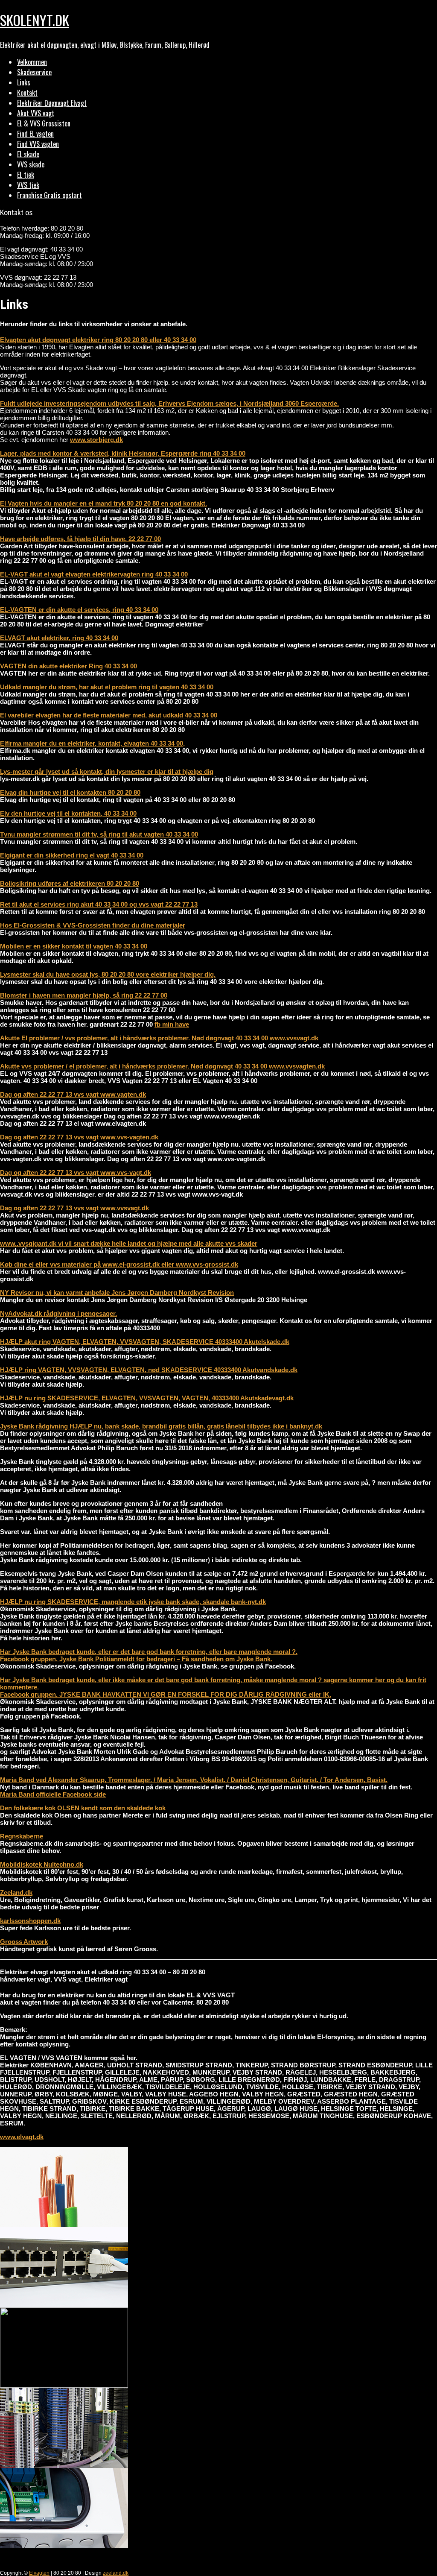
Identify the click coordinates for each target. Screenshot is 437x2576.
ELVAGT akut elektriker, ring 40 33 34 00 (59, 638)
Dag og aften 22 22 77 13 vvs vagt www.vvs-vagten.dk (79, 1137)
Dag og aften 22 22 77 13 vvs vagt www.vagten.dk (73, 1094)
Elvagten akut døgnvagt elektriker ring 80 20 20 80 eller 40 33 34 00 (98, 340)
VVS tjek (28, 185)
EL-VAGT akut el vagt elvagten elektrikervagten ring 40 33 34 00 (94, 574)
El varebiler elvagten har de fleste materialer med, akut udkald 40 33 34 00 (109, 715)
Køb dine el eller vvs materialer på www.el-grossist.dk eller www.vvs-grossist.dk (119, 1264)
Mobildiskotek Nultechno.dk (42, 1864)
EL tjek (26, 175)
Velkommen (32, 62)
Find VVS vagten (38, 144)
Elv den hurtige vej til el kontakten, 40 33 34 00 (68, 813)
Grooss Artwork (24, 1942)
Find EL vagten (35, 134)
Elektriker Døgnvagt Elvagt (52, 103)
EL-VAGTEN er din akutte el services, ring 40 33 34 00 (79, 610)
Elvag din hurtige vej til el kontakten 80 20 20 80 (70, 792)
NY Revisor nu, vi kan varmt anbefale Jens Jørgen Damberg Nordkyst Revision (117, 1292)
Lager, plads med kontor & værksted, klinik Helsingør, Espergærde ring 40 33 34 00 (123, 453)
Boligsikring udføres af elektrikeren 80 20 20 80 (70, 883)
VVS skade (31, 164)
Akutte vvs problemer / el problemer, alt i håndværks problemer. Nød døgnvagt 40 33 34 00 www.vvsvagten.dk (162, 1066)
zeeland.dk (116, 2573)
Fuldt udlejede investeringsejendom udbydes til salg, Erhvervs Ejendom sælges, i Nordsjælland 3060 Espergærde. (169, 403)
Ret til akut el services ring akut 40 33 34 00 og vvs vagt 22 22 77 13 (99, 904)
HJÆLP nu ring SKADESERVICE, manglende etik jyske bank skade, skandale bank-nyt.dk (133, 1602)
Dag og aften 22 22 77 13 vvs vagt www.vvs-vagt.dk (76, 1172)
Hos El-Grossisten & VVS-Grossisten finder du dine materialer (93, 925)
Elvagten (39, 2573)
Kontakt (27, 93)
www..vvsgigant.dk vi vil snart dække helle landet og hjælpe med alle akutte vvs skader (129, 1243)
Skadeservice (34, 72)
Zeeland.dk (16, 1892)
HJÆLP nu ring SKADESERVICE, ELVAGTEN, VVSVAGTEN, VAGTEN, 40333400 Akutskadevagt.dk (147, 1398)
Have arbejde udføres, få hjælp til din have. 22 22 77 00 (80, 539)
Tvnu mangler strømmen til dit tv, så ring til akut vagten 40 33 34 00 (99, 834)
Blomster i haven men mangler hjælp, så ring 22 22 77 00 (84, 995)
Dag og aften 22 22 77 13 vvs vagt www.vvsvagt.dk (74, 1208)
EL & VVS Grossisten (44, 123)
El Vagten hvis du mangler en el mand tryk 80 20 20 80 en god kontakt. (103, 503)
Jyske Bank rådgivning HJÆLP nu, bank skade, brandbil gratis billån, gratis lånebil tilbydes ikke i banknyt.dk (161, 1426)
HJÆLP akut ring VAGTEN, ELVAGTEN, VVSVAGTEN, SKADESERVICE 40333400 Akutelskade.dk (145, 1342)
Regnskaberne (22, 1836)
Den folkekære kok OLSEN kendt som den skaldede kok (83, 1808)
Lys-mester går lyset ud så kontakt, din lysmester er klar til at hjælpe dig (107, 771)
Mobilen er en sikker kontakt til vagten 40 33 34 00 (74, 946)
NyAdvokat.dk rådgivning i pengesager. (58, 1313)
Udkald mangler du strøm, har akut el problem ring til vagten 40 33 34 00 (107, 687)
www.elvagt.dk (22, 2137)
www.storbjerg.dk (96, 440)
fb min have (172, 1024)
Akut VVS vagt (36, 113)
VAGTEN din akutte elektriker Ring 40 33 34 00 (68, 666)
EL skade (28, 154)
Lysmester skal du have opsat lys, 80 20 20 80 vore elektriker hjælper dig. (108, 974)
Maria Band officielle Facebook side (53, 1794)
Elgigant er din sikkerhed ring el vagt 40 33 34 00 (72, 855)
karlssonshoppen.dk (30, 1921)
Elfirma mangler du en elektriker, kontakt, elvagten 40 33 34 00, (92, 743)
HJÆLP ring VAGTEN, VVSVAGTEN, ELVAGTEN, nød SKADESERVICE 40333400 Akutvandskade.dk (149, 1370)
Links (24, 82)
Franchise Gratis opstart (50, 195)
